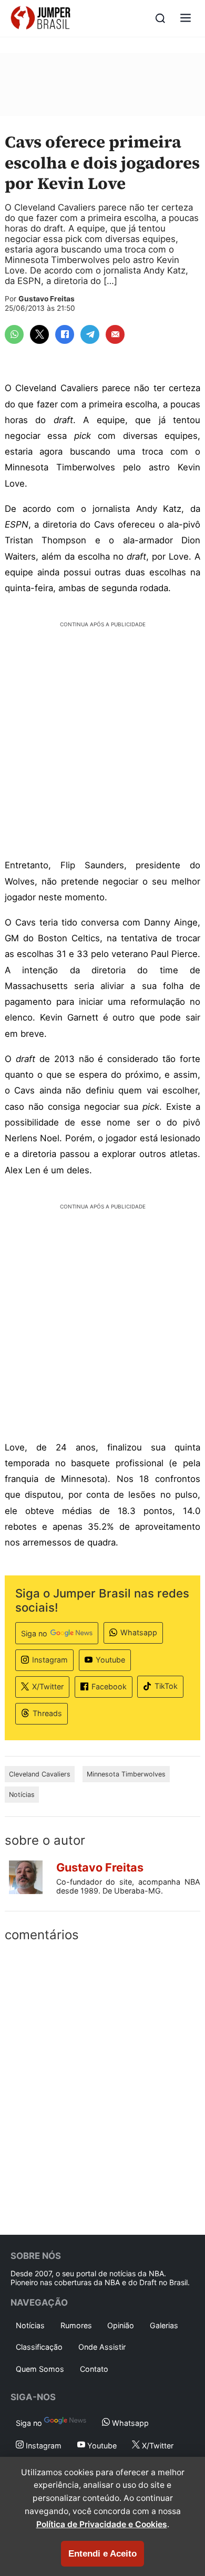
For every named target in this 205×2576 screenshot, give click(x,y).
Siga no (34, 1633)
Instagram (50, 1660)
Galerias (164, 2325)
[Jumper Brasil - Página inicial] (40, 18)
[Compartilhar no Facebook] (65, 334)
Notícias (22, 1795)
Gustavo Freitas (47, 299)
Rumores (76, 2325)
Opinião (121, 2325)
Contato (94, 2369)
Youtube (110, 1660)
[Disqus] (102, 2086)
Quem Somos (40, 2369)
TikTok (166, 1686)
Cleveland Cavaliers (40, 1774)
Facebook (109, 1686)
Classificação (39, 2347)
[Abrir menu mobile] (186, 19)
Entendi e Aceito (102, 2554)
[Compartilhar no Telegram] (90, 334)
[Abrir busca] (160, 18)
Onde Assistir (102, 2347)
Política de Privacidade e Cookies (102, 2524)
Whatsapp (139, 1632)
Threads (47, 1713)
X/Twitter (48, 1686)
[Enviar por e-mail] (115, 334)
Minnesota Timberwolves (126, 1774)
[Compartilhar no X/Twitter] (39, 334)
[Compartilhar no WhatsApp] (14, 334)
